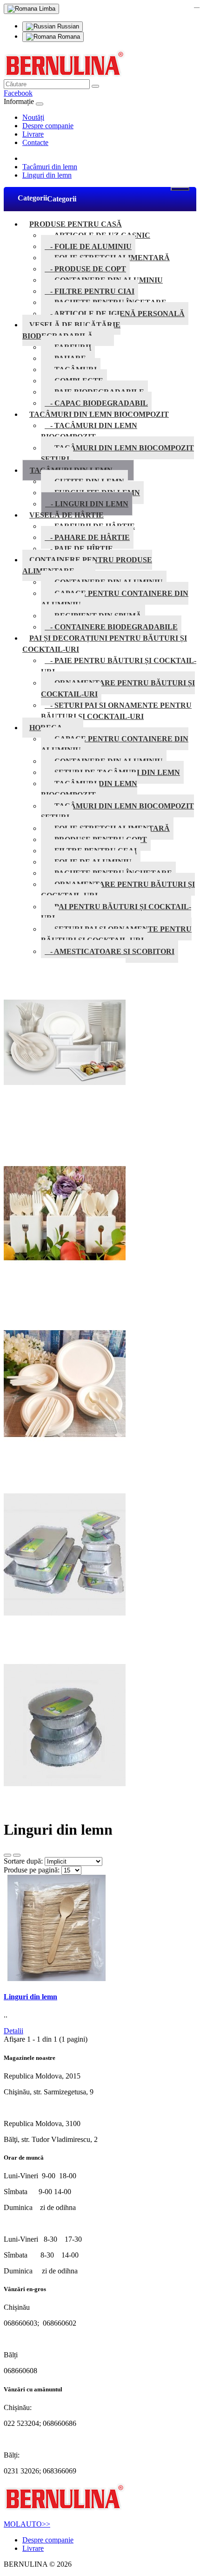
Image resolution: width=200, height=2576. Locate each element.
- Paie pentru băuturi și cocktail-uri (119, 666)
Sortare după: (23, 1861)
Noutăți (33, 117)
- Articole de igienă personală (115, 314)
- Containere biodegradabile (111, 627)
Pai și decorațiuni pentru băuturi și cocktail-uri (105, 644)
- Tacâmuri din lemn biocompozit (89, 431)
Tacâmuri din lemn (50, 167)
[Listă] (7, 1855)
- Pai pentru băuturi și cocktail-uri (116, 912)
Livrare (33, 134)
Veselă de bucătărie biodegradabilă (71, 330)
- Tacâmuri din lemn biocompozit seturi (117, 453)
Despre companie (48, 126)
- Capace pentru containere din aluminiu (115, 599)
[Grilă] (17, 1855)
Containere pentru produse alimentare (87, 565)
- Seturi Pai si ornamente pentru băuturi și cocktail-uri (116, 711)
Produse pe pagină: (32, 1870)
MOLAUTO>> (27, 2524)
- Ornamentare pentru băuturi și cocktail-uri (118, 688)
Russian (67, 26)
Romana (68, 37)
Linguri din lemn (47, 175)
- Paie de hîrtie (79, 549)
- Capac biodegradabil (96, 403)
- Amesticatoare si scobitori (110, 951)
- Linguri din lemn (87, 504)
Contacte (35, 142)
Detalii (13, 2031)
